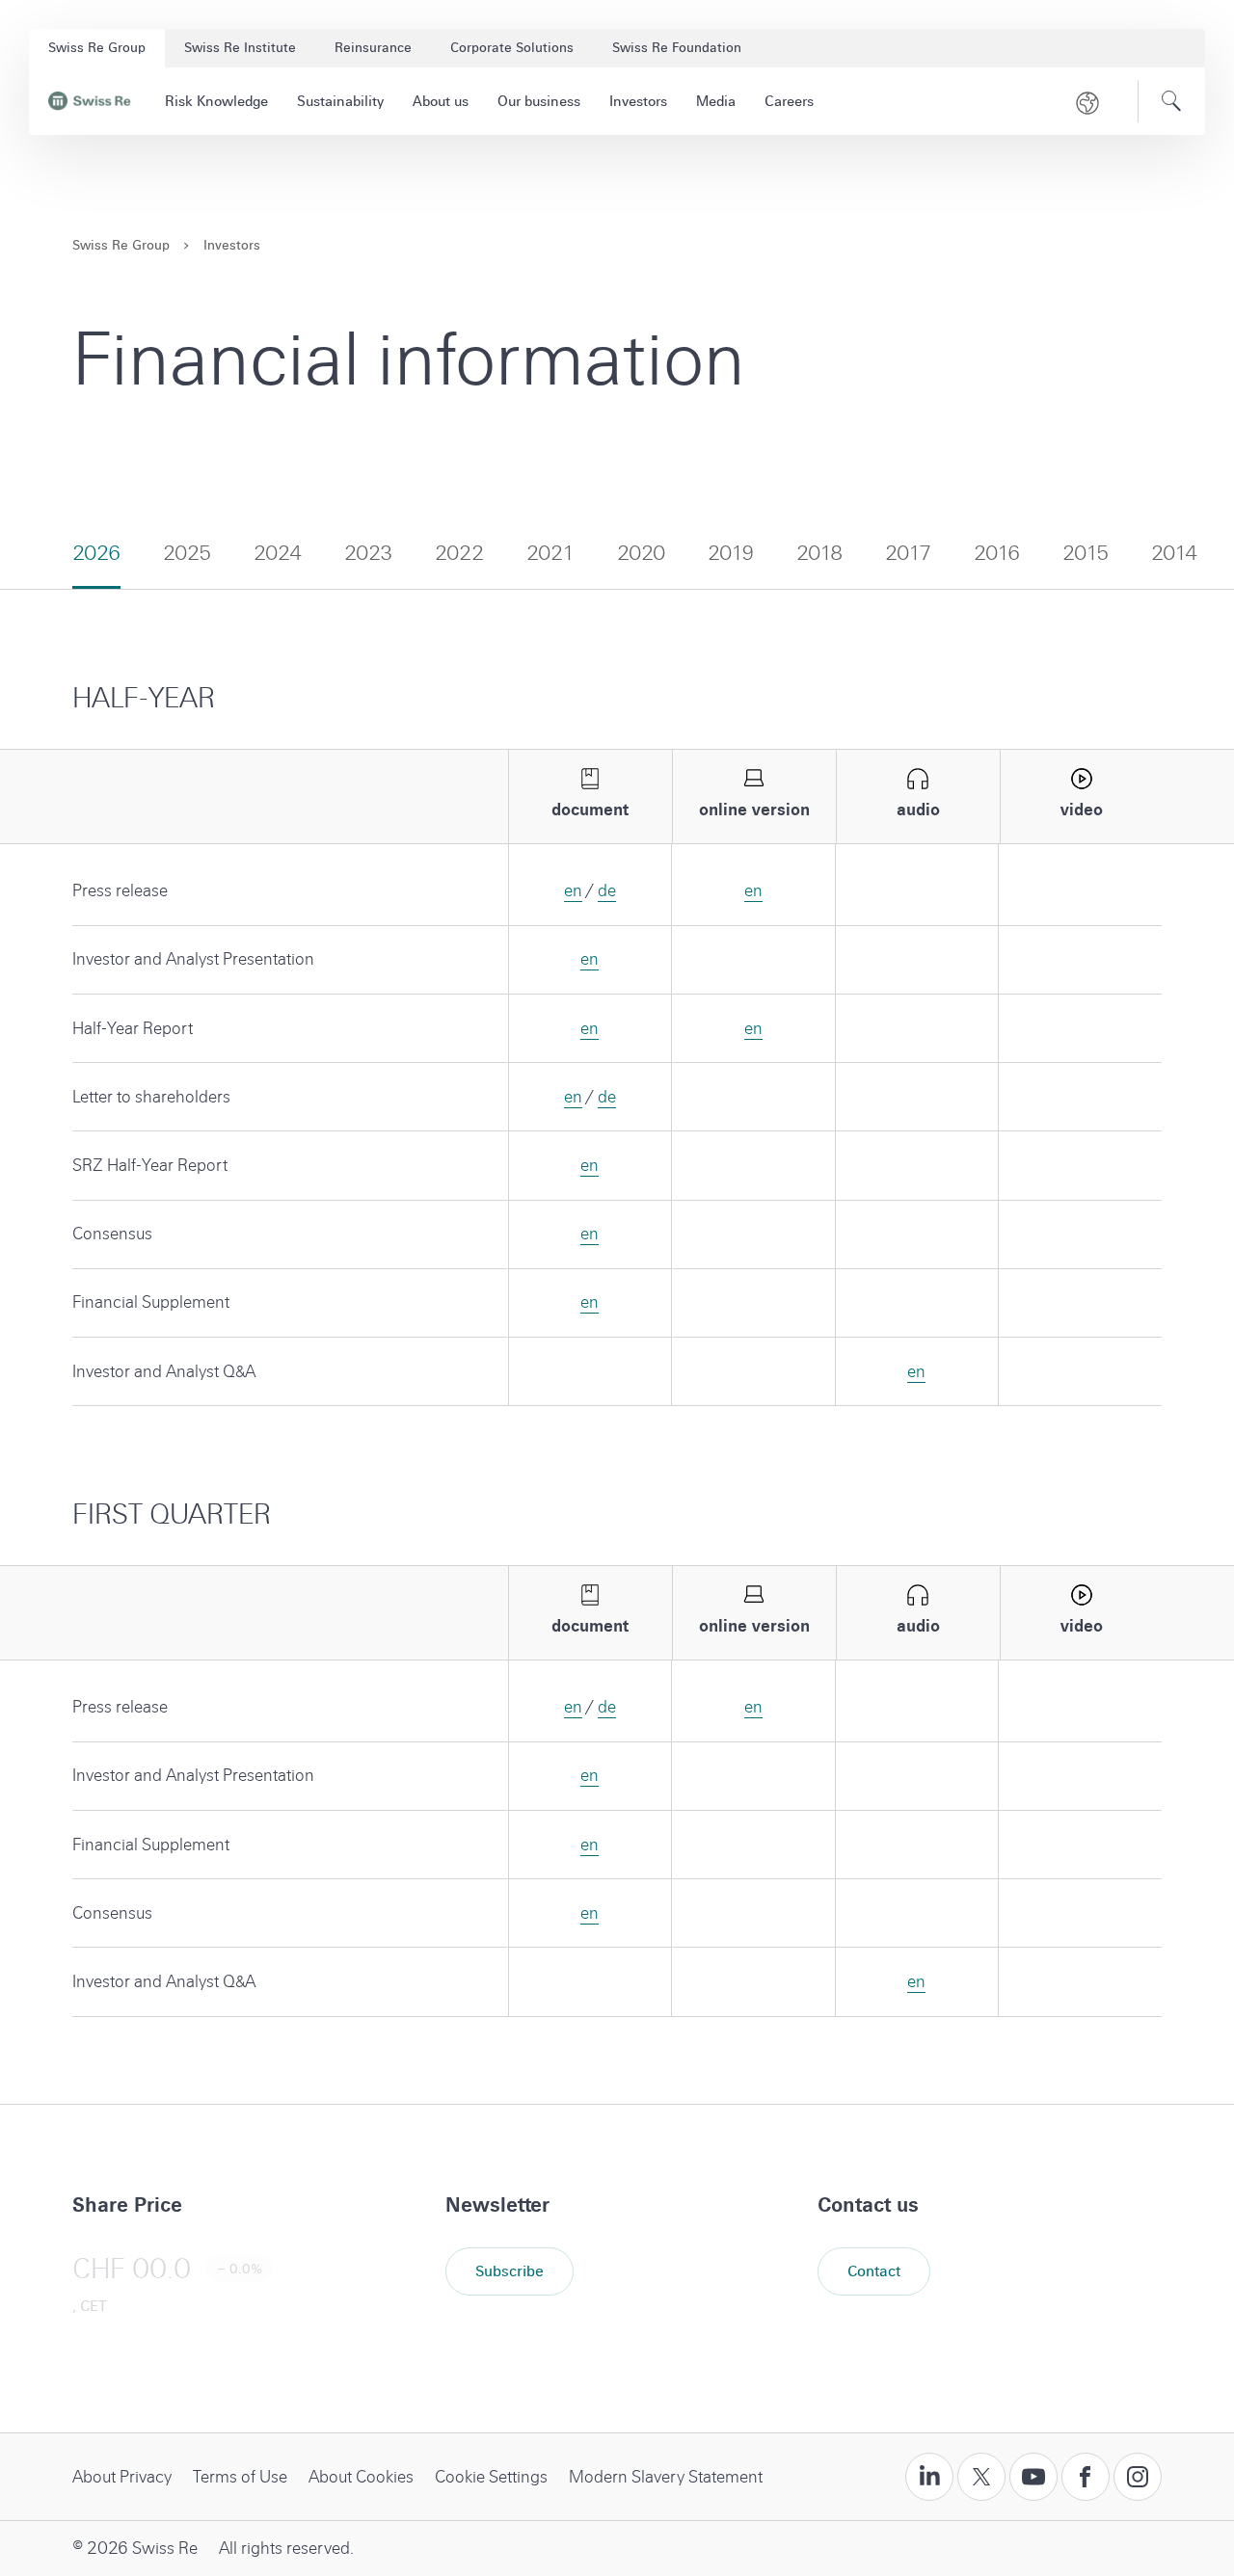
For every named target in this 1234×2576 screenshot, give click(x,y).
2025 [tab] (187, 553)
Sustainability (340, 101)
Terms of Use (240, 2477)
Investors (638, 101)
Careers (789, 101)
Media (716, 101)
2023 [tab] (368, 553)
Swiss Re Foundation (677, 48)
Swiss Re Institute (240, 48)
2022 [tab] (459, 553)
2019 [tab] (731, 553)
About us (441, 101)
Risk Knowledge (216, 101)
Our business (539, 101)
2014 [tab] (1174, 553)
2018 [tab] (819, 553)
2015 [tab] (1086, 553)
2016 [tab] (997, 553)
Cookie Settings (491, 2477)
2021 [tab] (550, 553)
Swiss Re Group (97, 48)
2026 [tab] (96, 553)
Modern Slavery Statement (666, 2477)
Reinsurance (373, 48)
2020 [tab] (641, 553)
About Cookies (361, 2477)
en (573, 891)
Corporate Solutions (512, 48)
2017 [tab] (908, 553)
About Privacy (122, 2477)
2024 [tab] (278, 553)
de (607, 891)
